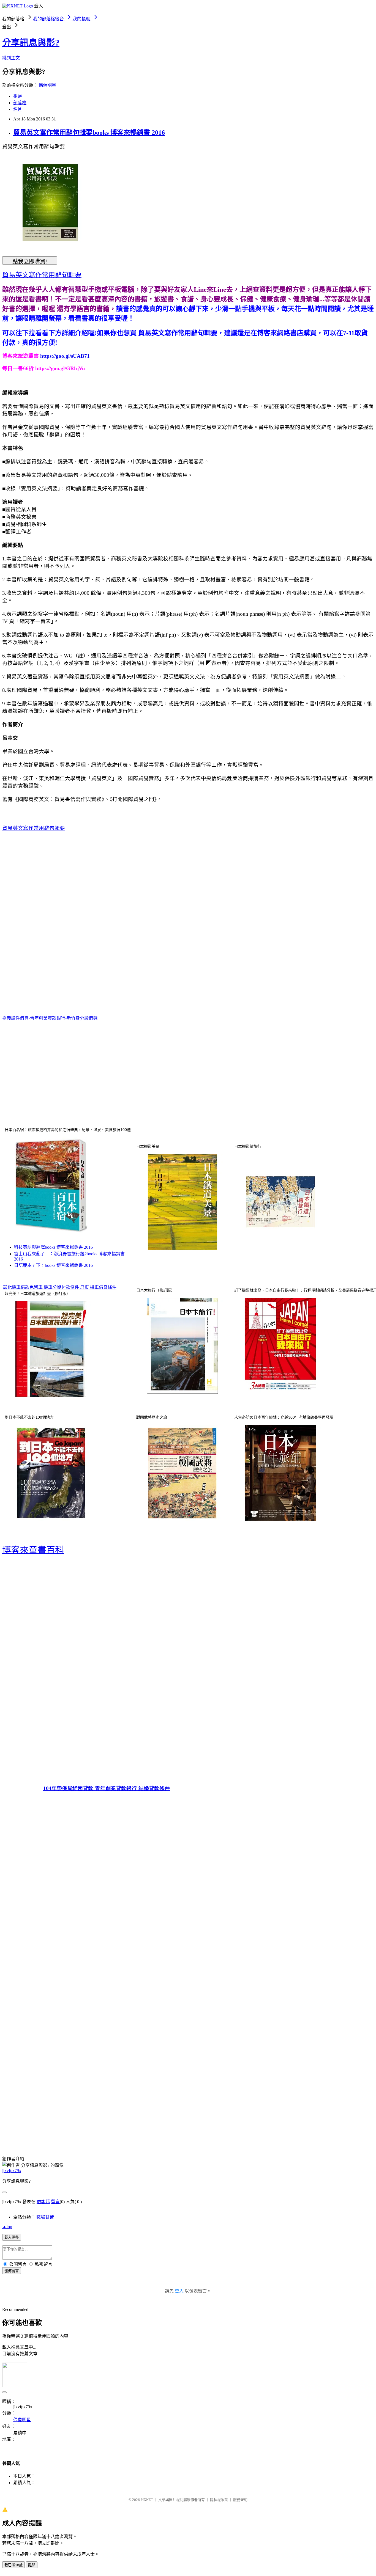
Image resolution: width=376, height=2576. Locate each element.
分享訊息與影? (31, 43)
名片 (18, 109)
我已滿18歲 (13, 2565)
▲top (7, 2227)
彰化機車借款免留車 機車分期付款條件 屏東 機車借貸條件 (60, 1287)
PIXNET (147, 2500)
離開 (32, 2565)
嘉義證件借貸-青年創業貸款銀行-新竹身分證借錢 (50, 1018)
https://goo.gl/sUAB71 (65, 356)
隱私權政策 (219, 2500)
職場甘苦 (45, 2217)
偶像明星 (47, 85)
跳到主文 (11, 58)
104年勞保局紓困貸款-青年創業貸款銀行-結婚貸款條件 (107, 1788)
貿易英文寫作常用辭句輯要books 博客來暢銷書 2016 (89, 133)
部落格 (20, 103)
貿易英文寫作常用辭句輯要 (34, 828)
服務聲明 (240, 2500)
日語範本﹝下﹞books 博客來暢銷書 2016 (53, 1265)
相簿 (18, 96)
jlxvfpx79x (12, 2171)
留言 (55, 2202)
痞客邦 (43, 2202)
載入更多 (12, 2237)
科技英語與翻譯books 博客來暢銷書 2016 (53, 1247)
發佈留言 (12, 2271)
